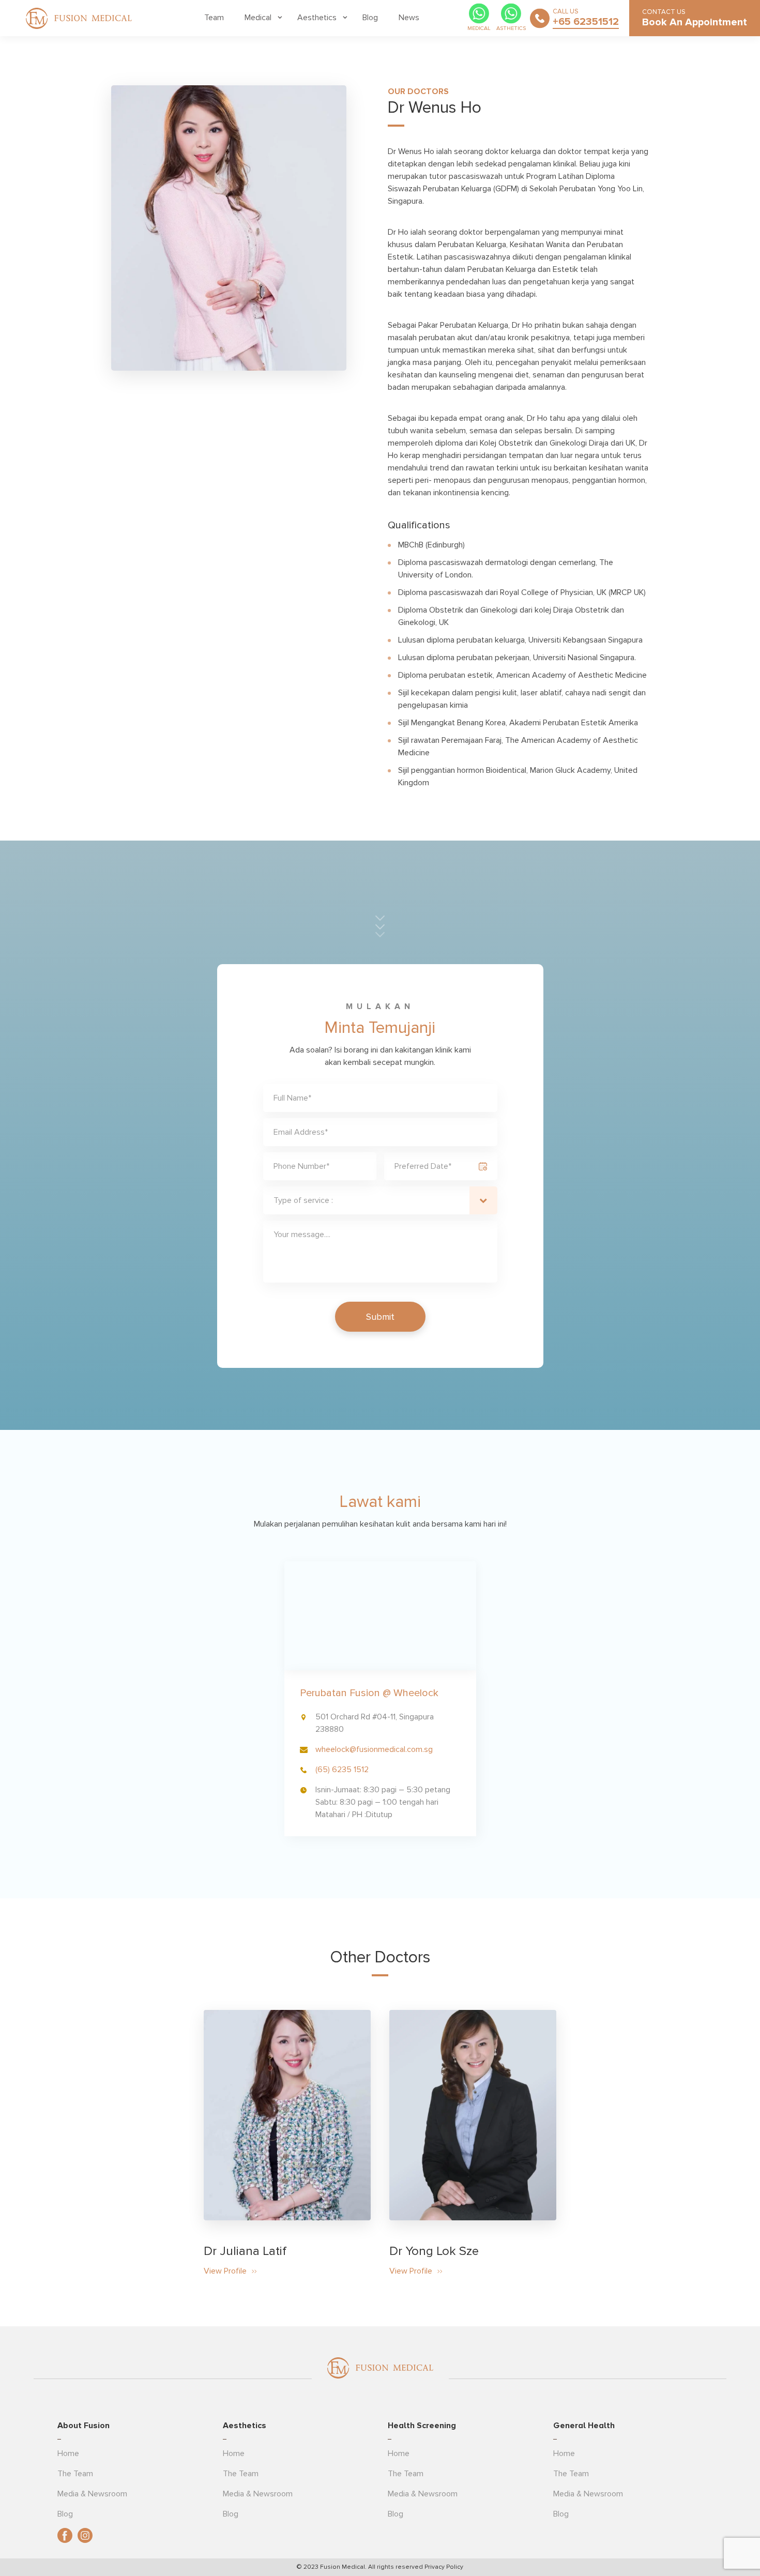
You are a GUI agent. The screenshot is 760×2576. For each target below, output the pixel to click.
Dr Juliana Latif (245, 2251)
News (409, 18)
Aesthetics (317, 18)
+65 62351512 (586, 22)
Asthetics (511, 28)
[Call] (540, 18)
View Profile (225, 2271)
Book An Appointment (695, 22)
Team (214, 18)
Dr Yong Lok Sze (434, 2251)
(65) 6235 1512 (342, 1770)
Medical (258, 18)
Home (68, 2453)
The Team (75, 2474)
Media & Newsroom (92, 2494)
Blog (370, 18)
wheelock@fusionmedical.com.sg (374, 1749)
